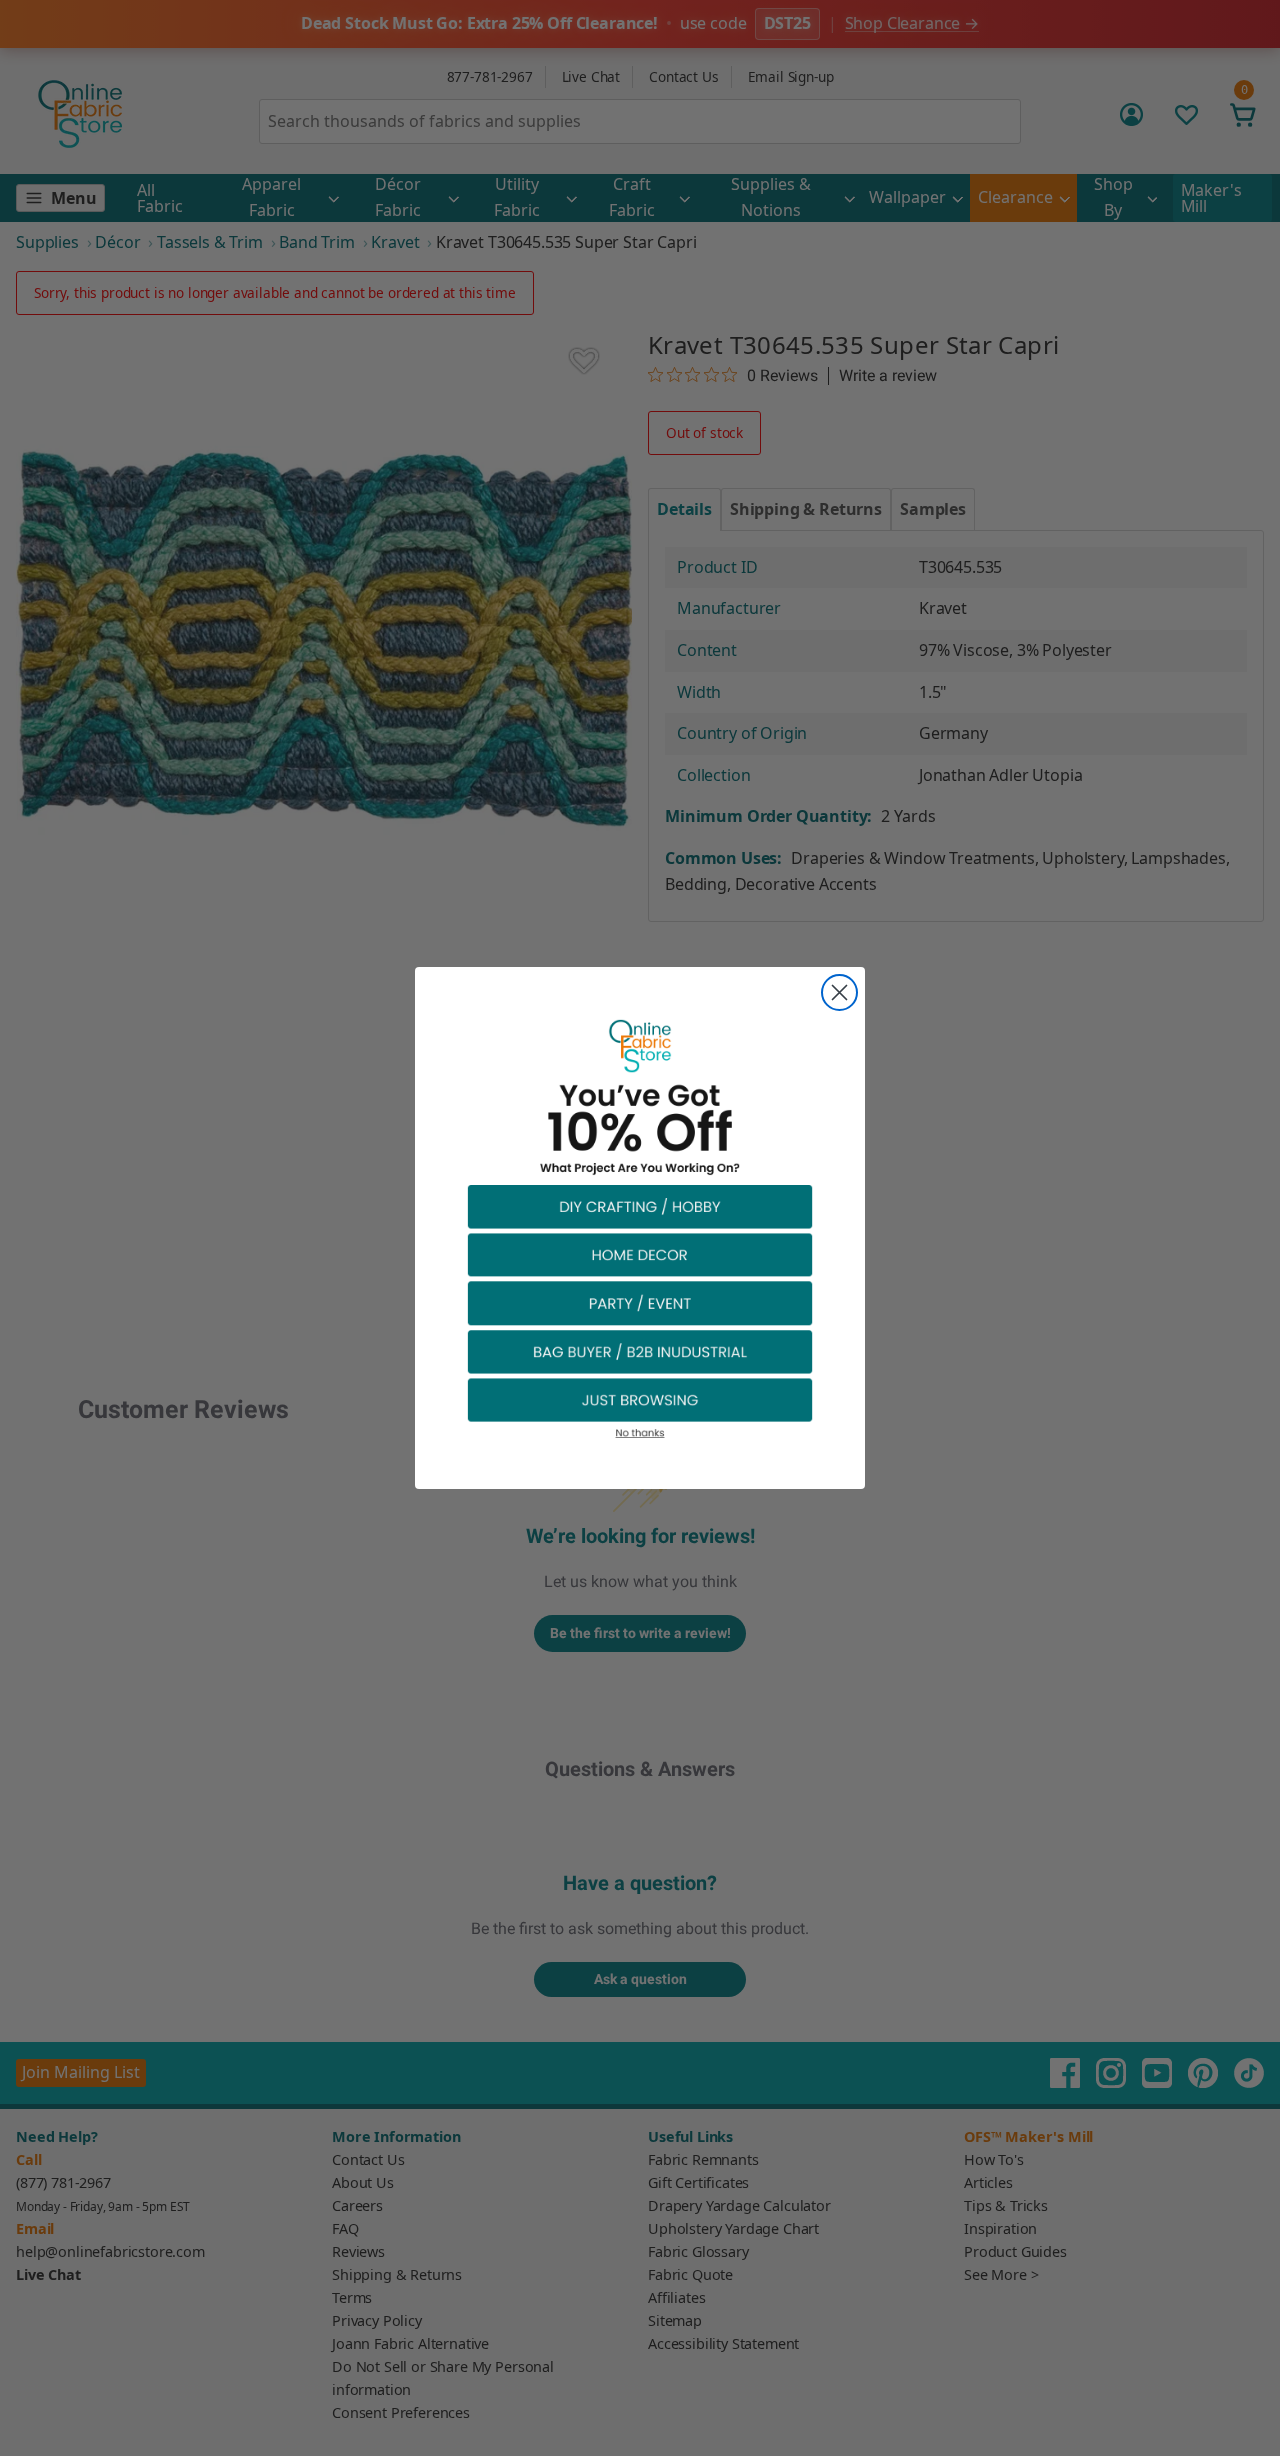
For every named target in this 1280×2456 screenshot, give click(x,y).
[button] (640, 1205)
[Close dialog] (839, 992)
